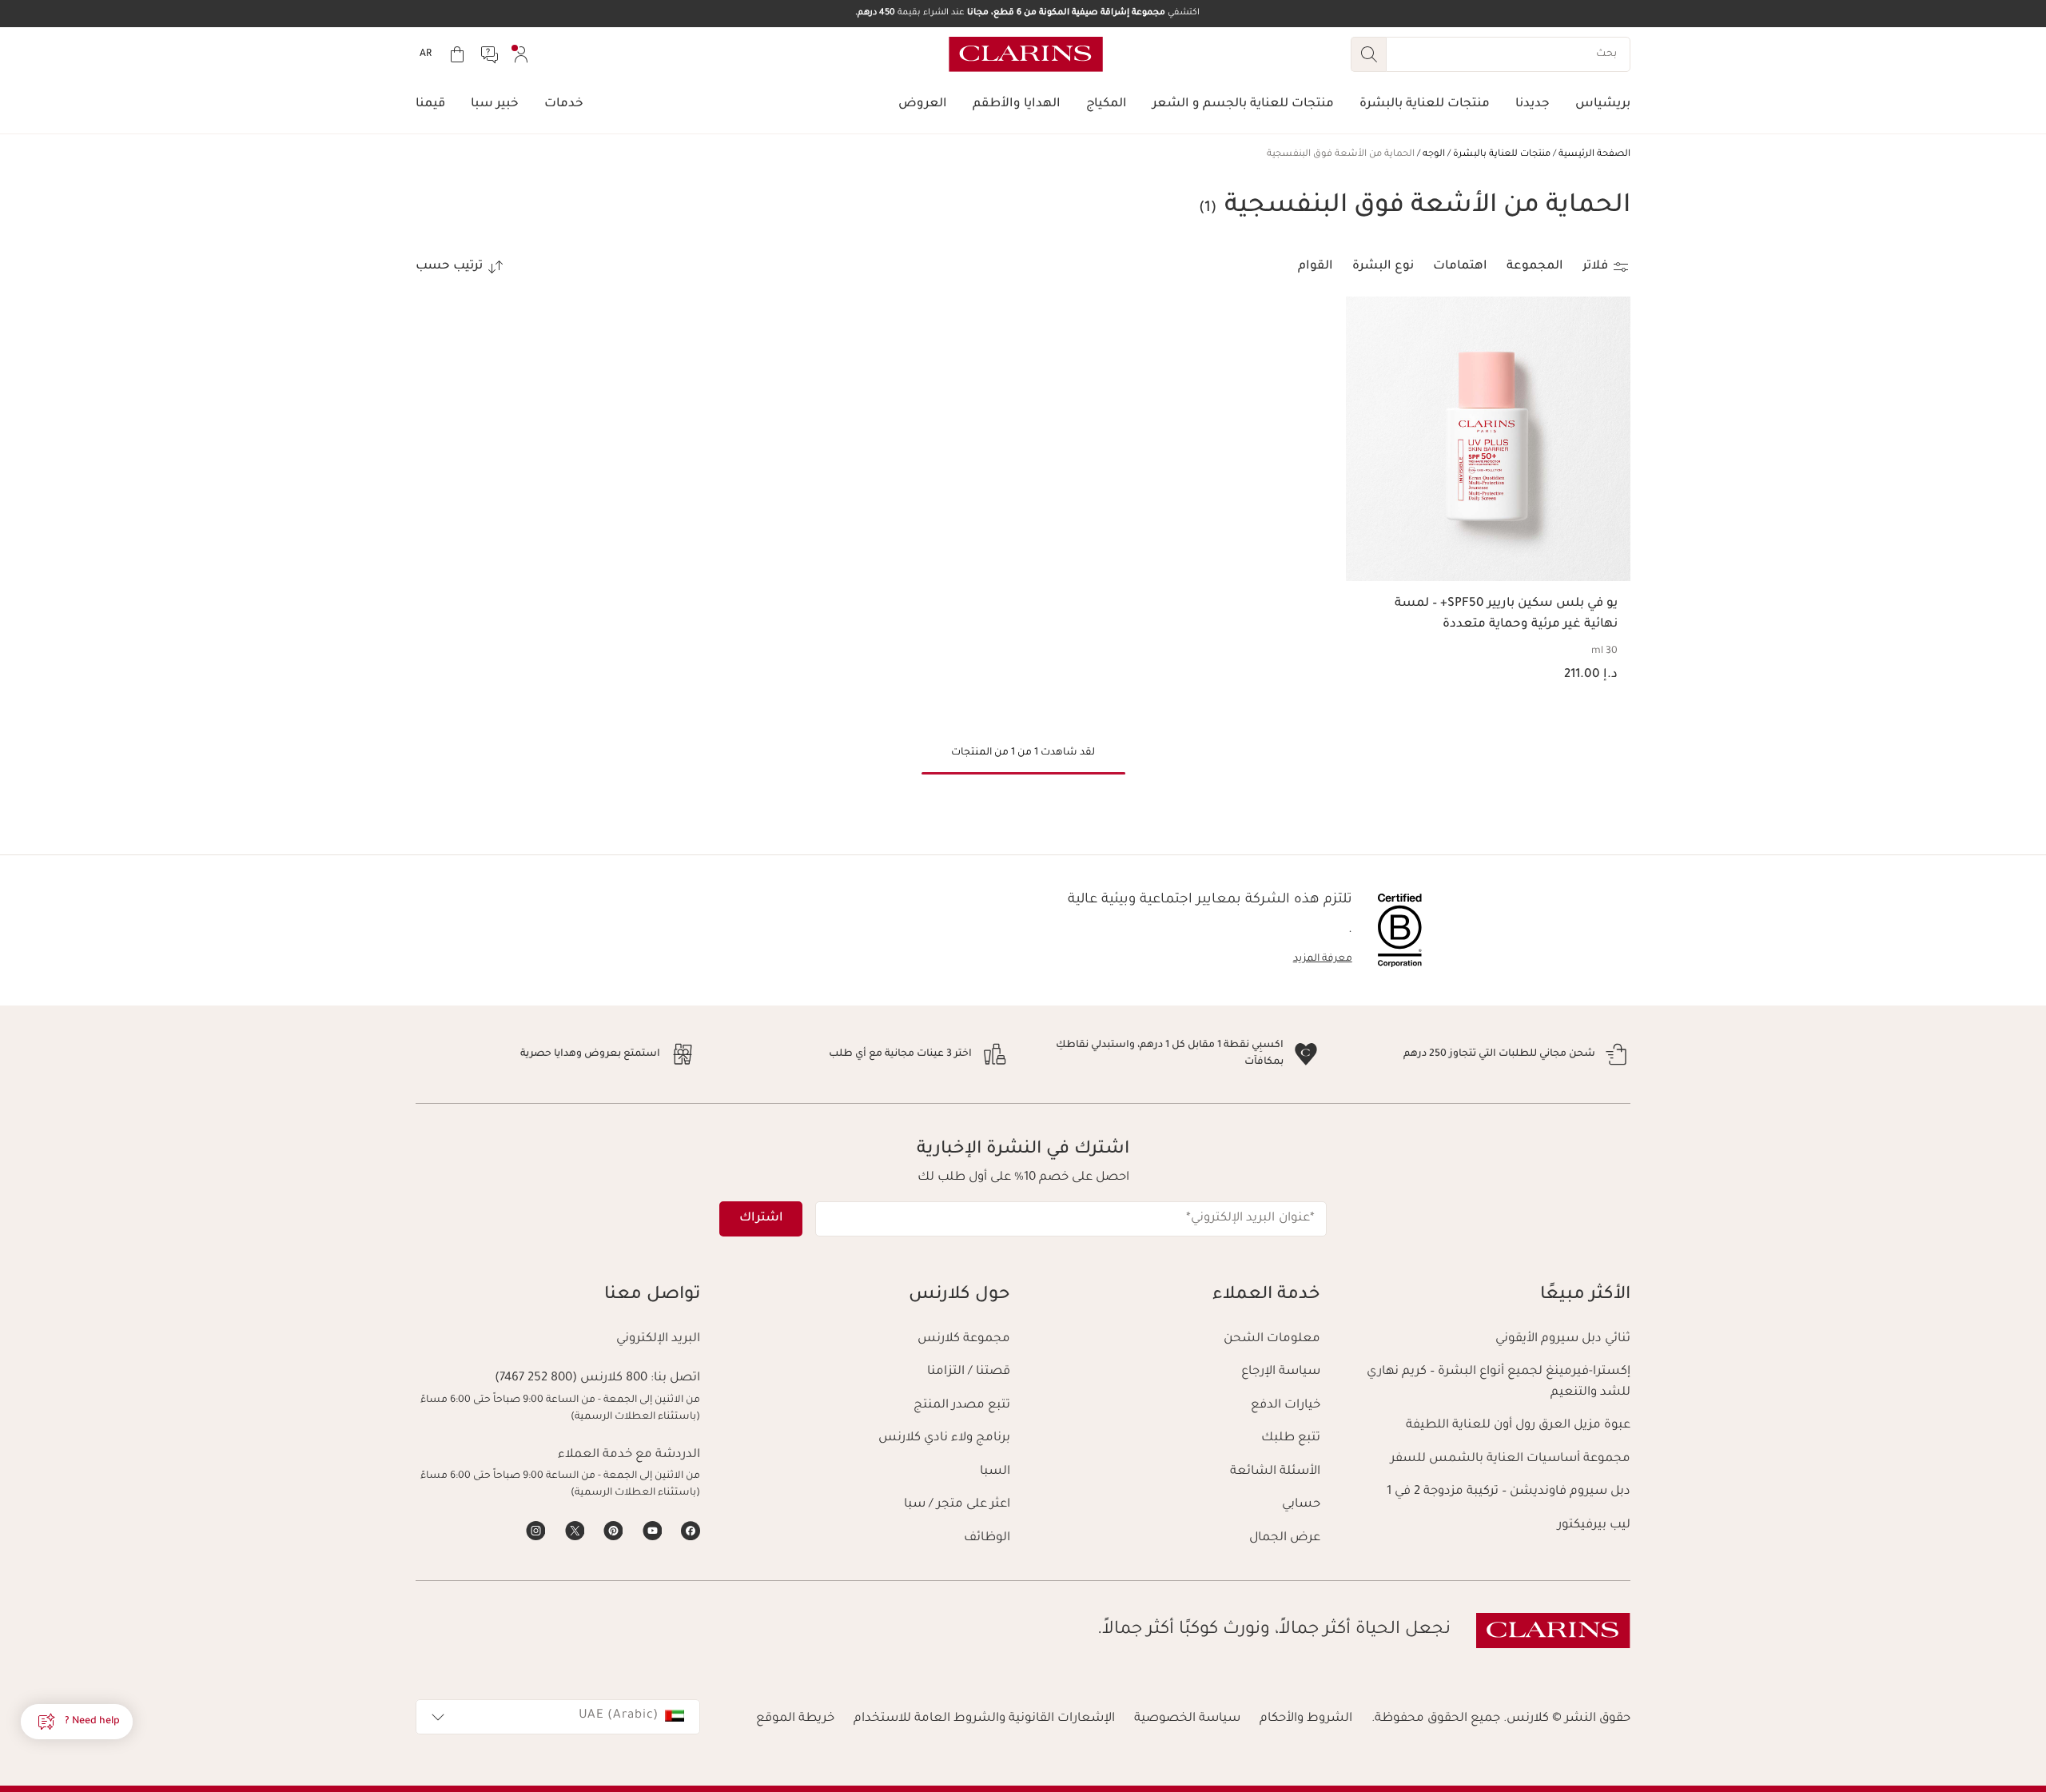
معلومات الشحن (1272, 1339)
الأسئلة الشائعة (1275, 1472)
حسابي (1301, 1505)
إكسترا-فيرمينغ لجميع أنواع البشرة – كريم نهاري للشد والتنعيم (1499, 1382)
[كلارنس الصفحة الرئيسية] (1026, 54)
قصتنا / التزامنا (969, 1372)
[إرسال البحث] (1368, 54)
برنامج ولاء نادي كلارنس (944, 1438)
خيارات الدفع (1286, 1406)
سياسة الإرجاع (1281, 1372)
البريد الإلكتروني (658, 1339)
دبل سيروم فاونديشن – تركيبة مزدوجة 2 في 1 (1509, 1492)
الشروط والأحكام (1306, 1719)
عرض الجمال (1285, 1538)
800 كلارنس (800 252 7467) (571, 1378)
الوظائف (987, 1538)
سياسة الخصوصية (1187, 1719)
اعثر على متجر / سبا (957, 1505)
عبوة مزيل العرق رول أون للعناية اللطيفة (1518, 1426)
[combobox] (558, 1717)
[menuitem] (521, 54)
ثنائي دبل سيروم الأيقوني (1563, 1339)
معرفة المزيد (1323, 959)
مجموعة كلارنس (964, 1339)
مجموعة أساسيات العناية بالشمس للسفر (1511, 1459)
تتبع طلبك (1291, 1438)
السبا (995, 1472)
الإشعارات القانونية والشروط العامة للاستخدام (984, 1719)
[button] (77, 1722)
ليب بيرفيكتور (1594, 1525)
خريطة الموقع (795, 1719)
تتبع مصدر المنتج (962, 1406)
